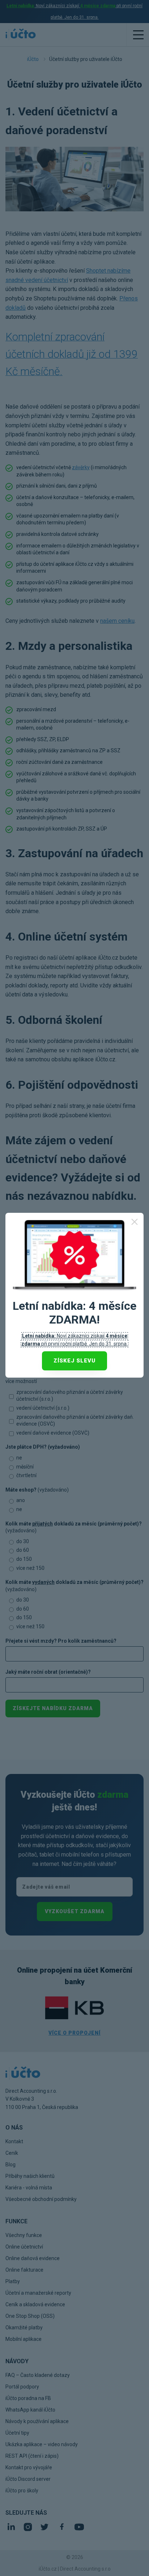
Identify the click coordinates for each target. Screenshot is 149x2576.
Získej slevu (74, 1361)
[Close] (135, 1222)
